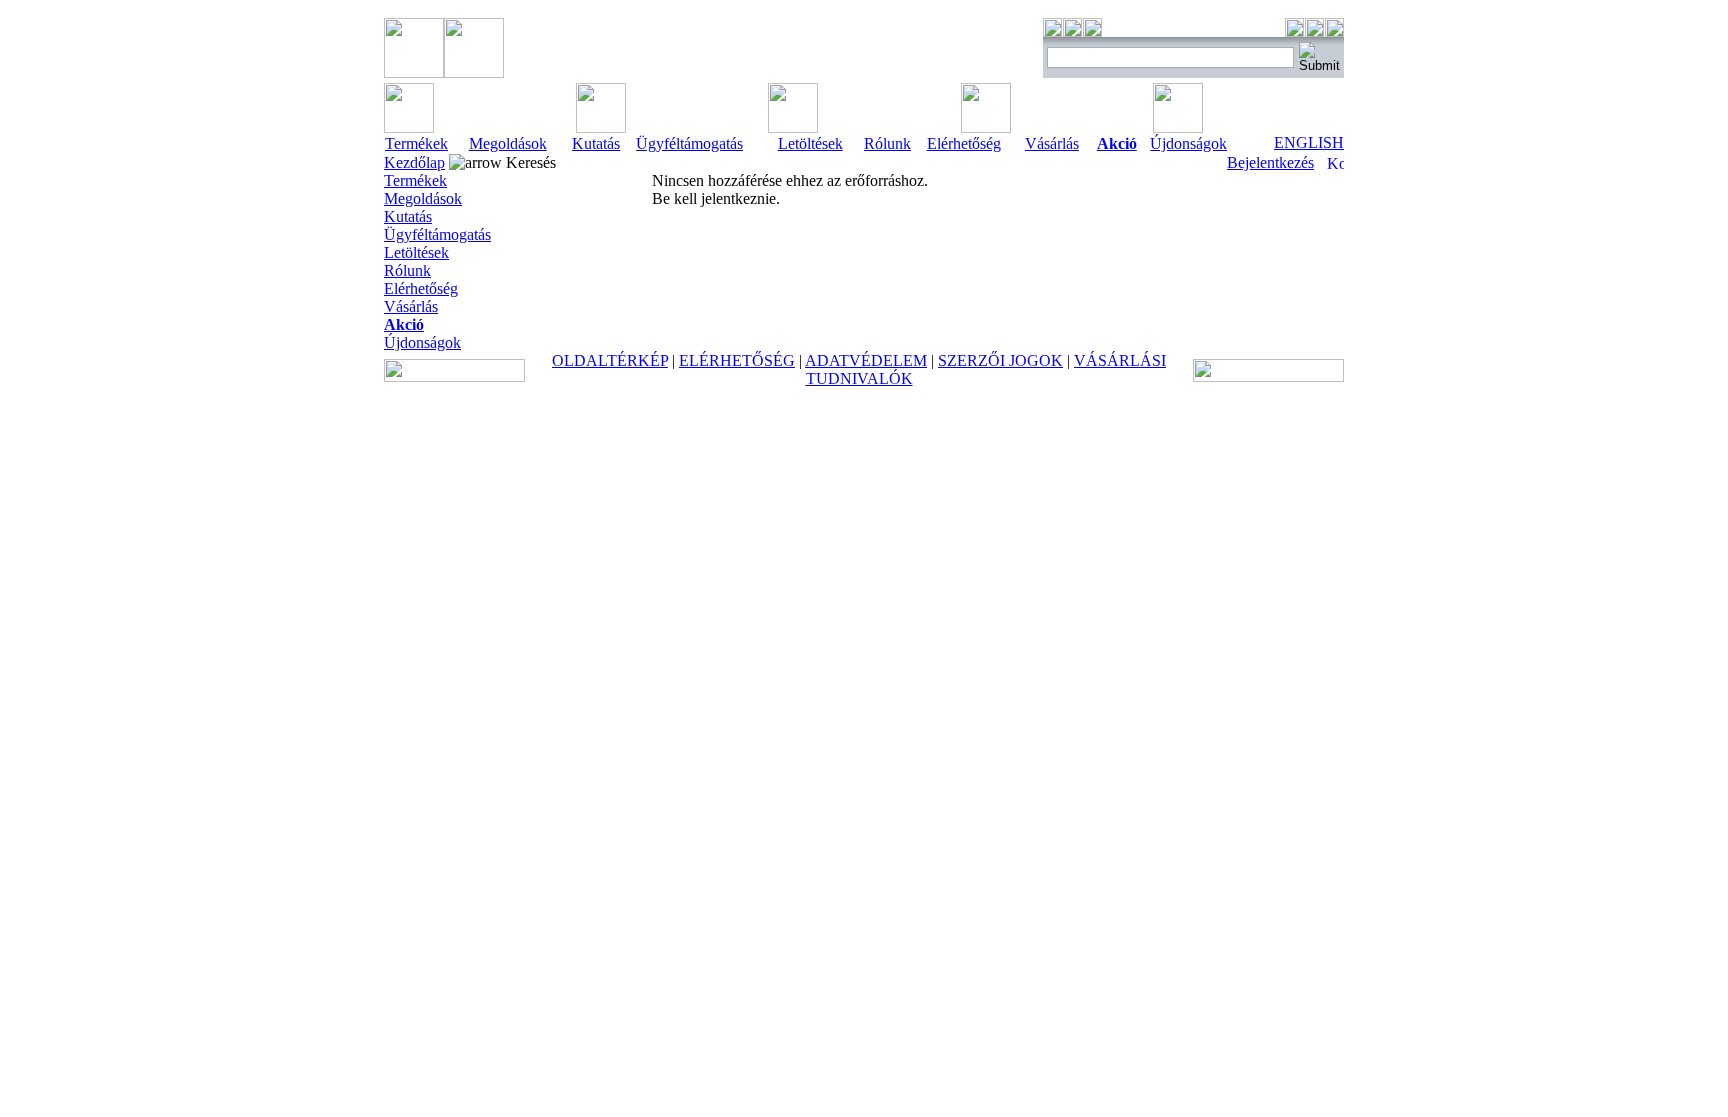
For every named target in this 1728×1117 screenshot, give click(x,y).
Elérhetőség (964, 143)
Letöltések (810, 143)
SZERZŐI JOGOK (1000, 360)
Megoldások (508, 143)
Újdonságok (1188, 143)
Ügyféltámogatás (689, 143)
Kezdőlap (414, 162)
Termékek (416, 143)
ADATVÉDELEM (866, 360)
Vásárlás (1052, 143)
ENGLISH (1309, 142)
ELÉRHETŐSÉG (737, 360)
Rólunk (887, 143)
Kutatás (596, 143)
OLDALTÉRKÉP (610, 360)
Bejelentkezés (1270, 162)
